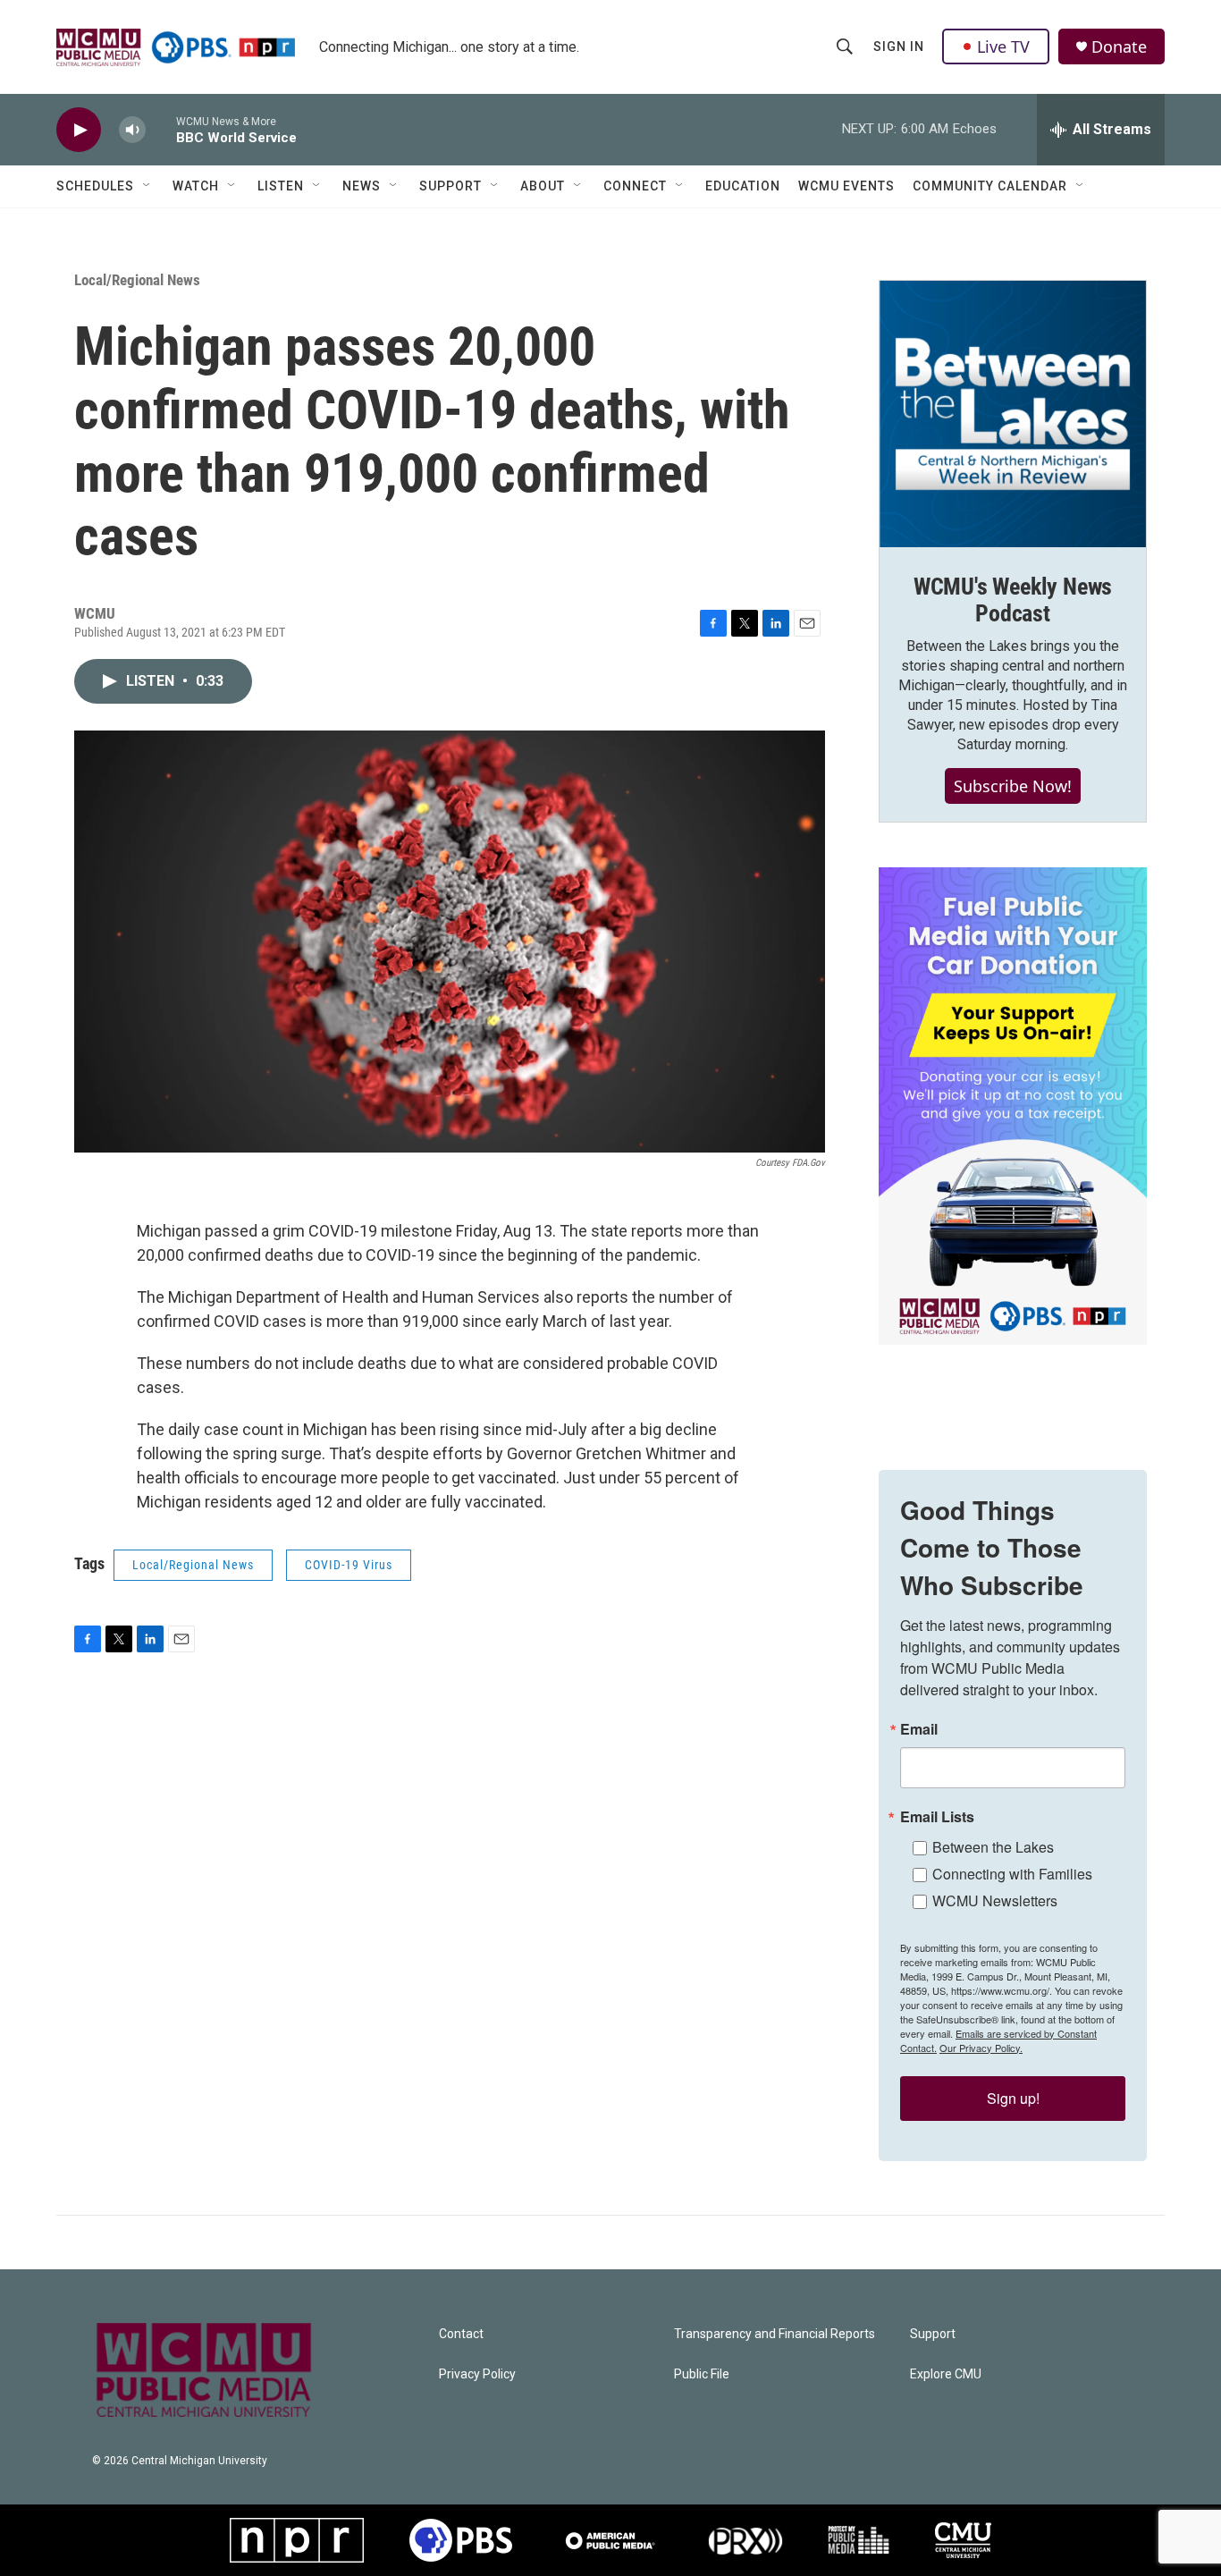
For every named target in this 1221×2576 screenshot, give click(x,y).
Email (919, 1729)
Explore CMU (946, 2374)
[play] (79, 130)
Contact (461, 2334)
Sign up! (1013, 2098)
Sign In (899, 46)
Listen (281, 186)
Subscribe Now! (1013, 786)
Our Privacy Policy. (981, 2048)
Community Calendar (990, 186)
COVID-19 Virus (349, 1565)
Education (743, 186)
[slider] (161, 129)
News (362, 186)
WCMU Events (846, 186)
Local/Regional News (137, 280)
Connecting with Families (1012, 1874)
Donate (1119, 47)
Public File (702, 2374)
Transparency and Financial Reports (775, 2334)
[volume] (132, 130)
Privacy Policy (477, 2374)
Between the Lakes (993, 1847)
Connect (635, 186)
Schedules (95, 186)
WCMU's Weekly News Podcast (1013, 600)
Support (451, 186)
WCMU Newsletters (995, 1900)
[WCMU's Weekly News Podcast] (1013, 414)
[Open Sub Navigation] (147, 186)
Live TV (1003, 46)
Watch (196, 186)
